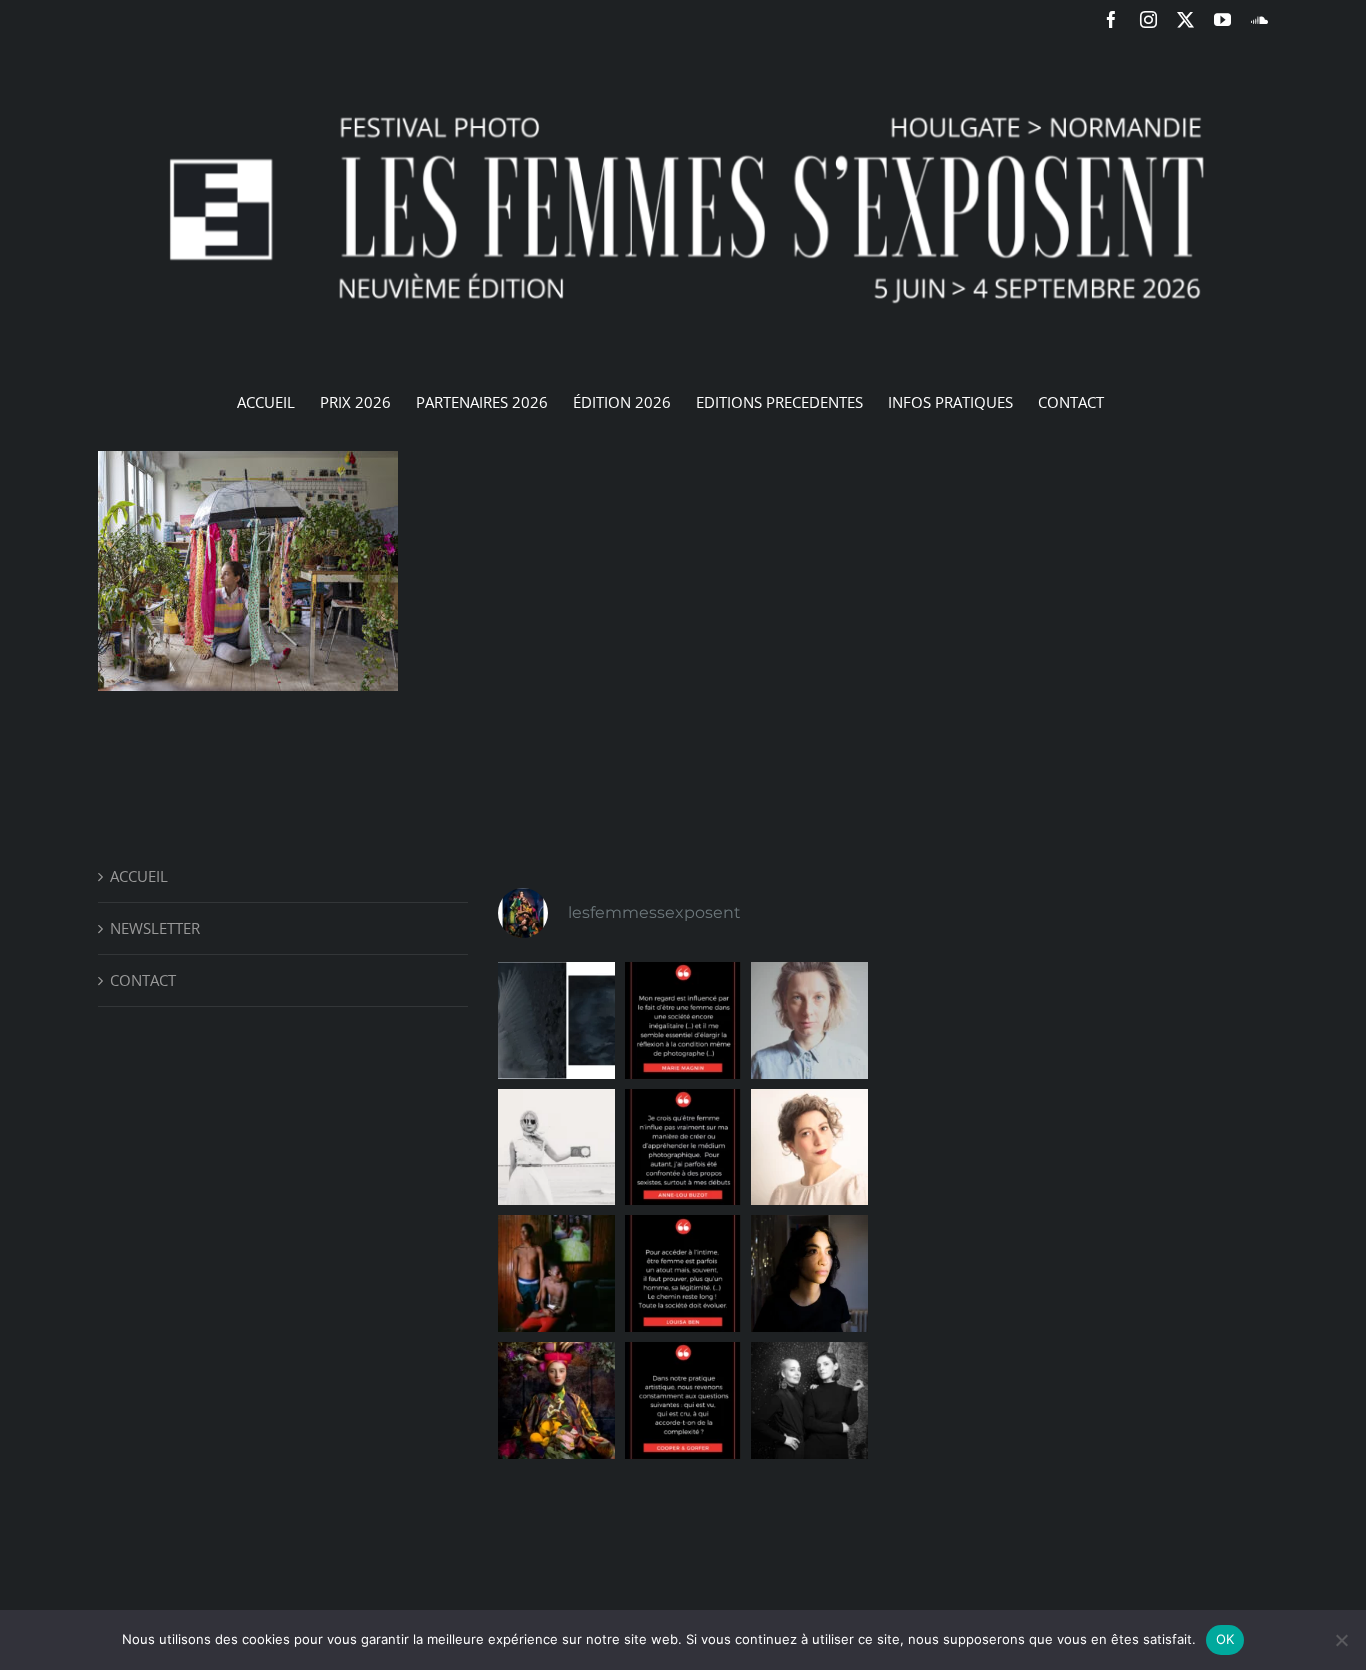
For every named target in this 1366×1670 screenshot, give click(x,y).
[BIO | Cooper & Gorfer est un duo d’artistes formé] (809, 1400)
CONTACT (143, 980)
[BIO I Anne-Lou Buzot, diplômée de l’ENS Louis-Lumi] (809, 1147)
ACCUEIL (139, 876)
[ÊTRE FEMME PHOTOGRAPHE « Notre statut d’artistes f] (683, 1400)
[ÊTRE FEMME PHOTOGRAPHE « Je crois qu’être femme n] (683, 1147)
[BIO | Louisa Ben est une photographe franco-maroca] (809, 1273)
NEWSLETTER (155, 928)
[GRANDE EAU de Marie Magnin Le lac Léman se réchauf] (556, 1020)
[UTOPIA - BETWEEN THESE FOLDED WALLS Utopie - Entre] (556, 1400)
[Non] (1341, 1640)
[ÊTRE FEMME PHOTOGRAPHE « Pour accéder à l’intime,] (683, 1273)
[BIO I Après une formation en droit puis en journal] (809, 1020)
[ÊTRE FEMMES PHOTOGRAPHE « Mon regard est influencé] (683, 1020)
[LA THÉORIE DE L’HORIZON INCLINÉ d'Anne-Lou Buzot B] (556, 1147)
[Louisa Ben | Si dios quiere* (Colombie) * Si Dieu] (556, 1273)
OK (1225, 1639)
